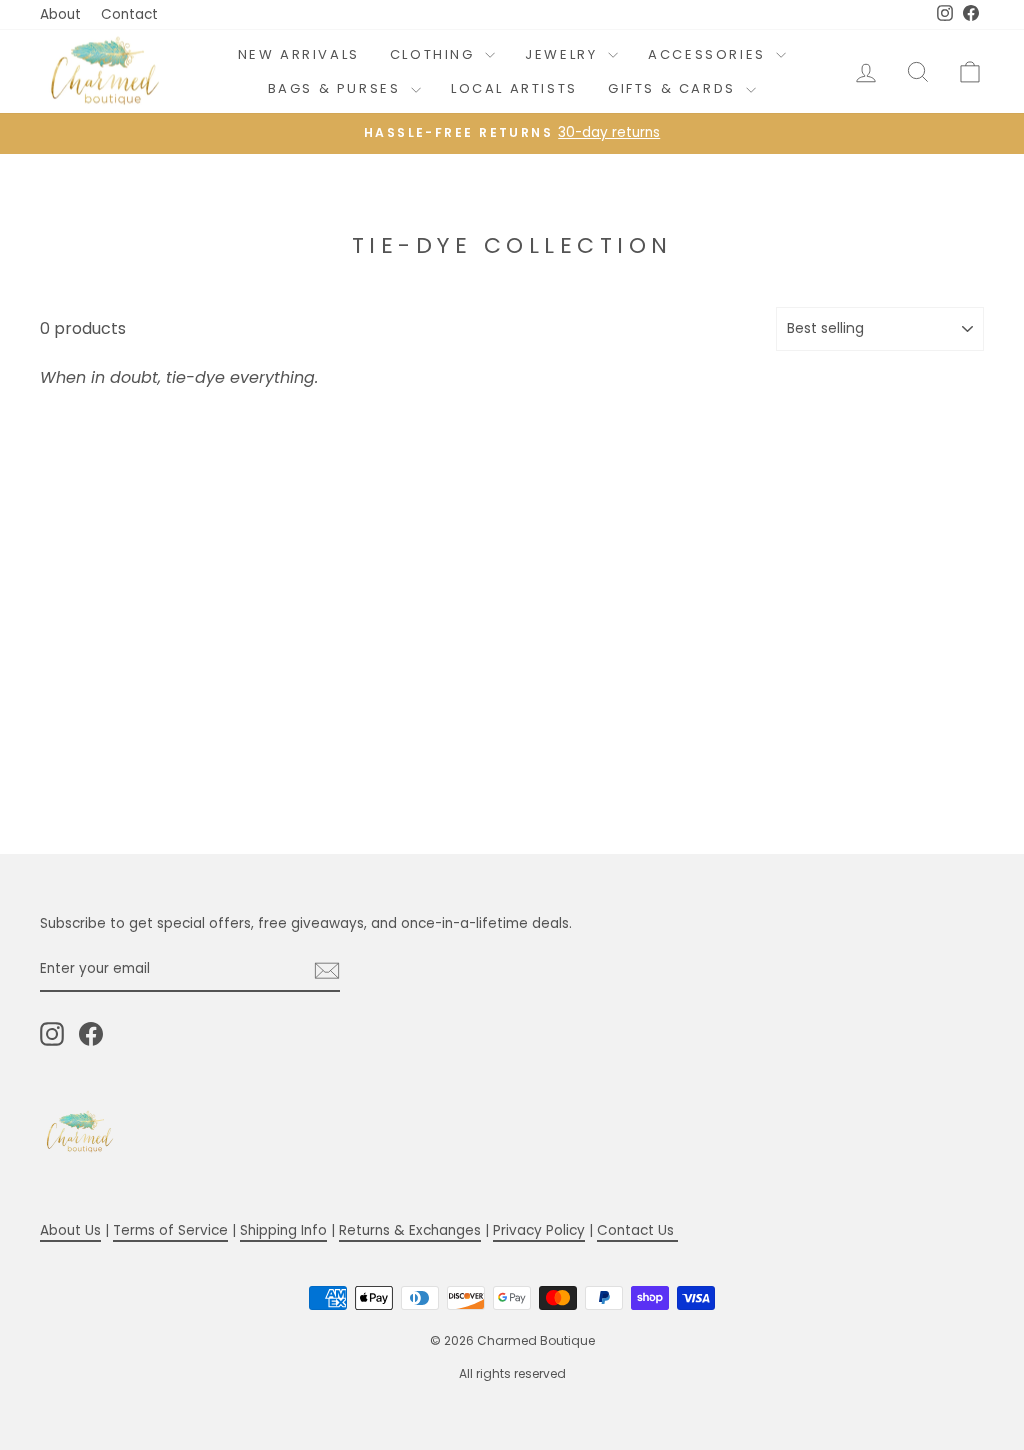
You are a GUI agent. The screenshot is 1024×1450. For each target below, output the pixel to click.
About (60, 14)
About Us (70, 1230)
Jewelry (564, 54)
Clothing (435, 54)
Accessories (709, 54)
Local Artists (514, 88)
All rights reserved (512, 1373)
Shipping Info (283, 1230)
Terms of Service (170, 1230)
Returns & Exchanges (410, 1230)
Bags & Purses (337, 88)
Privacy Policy (539, 1230)
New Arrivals (299, 54)
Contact (129, 14)
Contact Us (637, 1230)
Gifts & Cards (674, 88)
